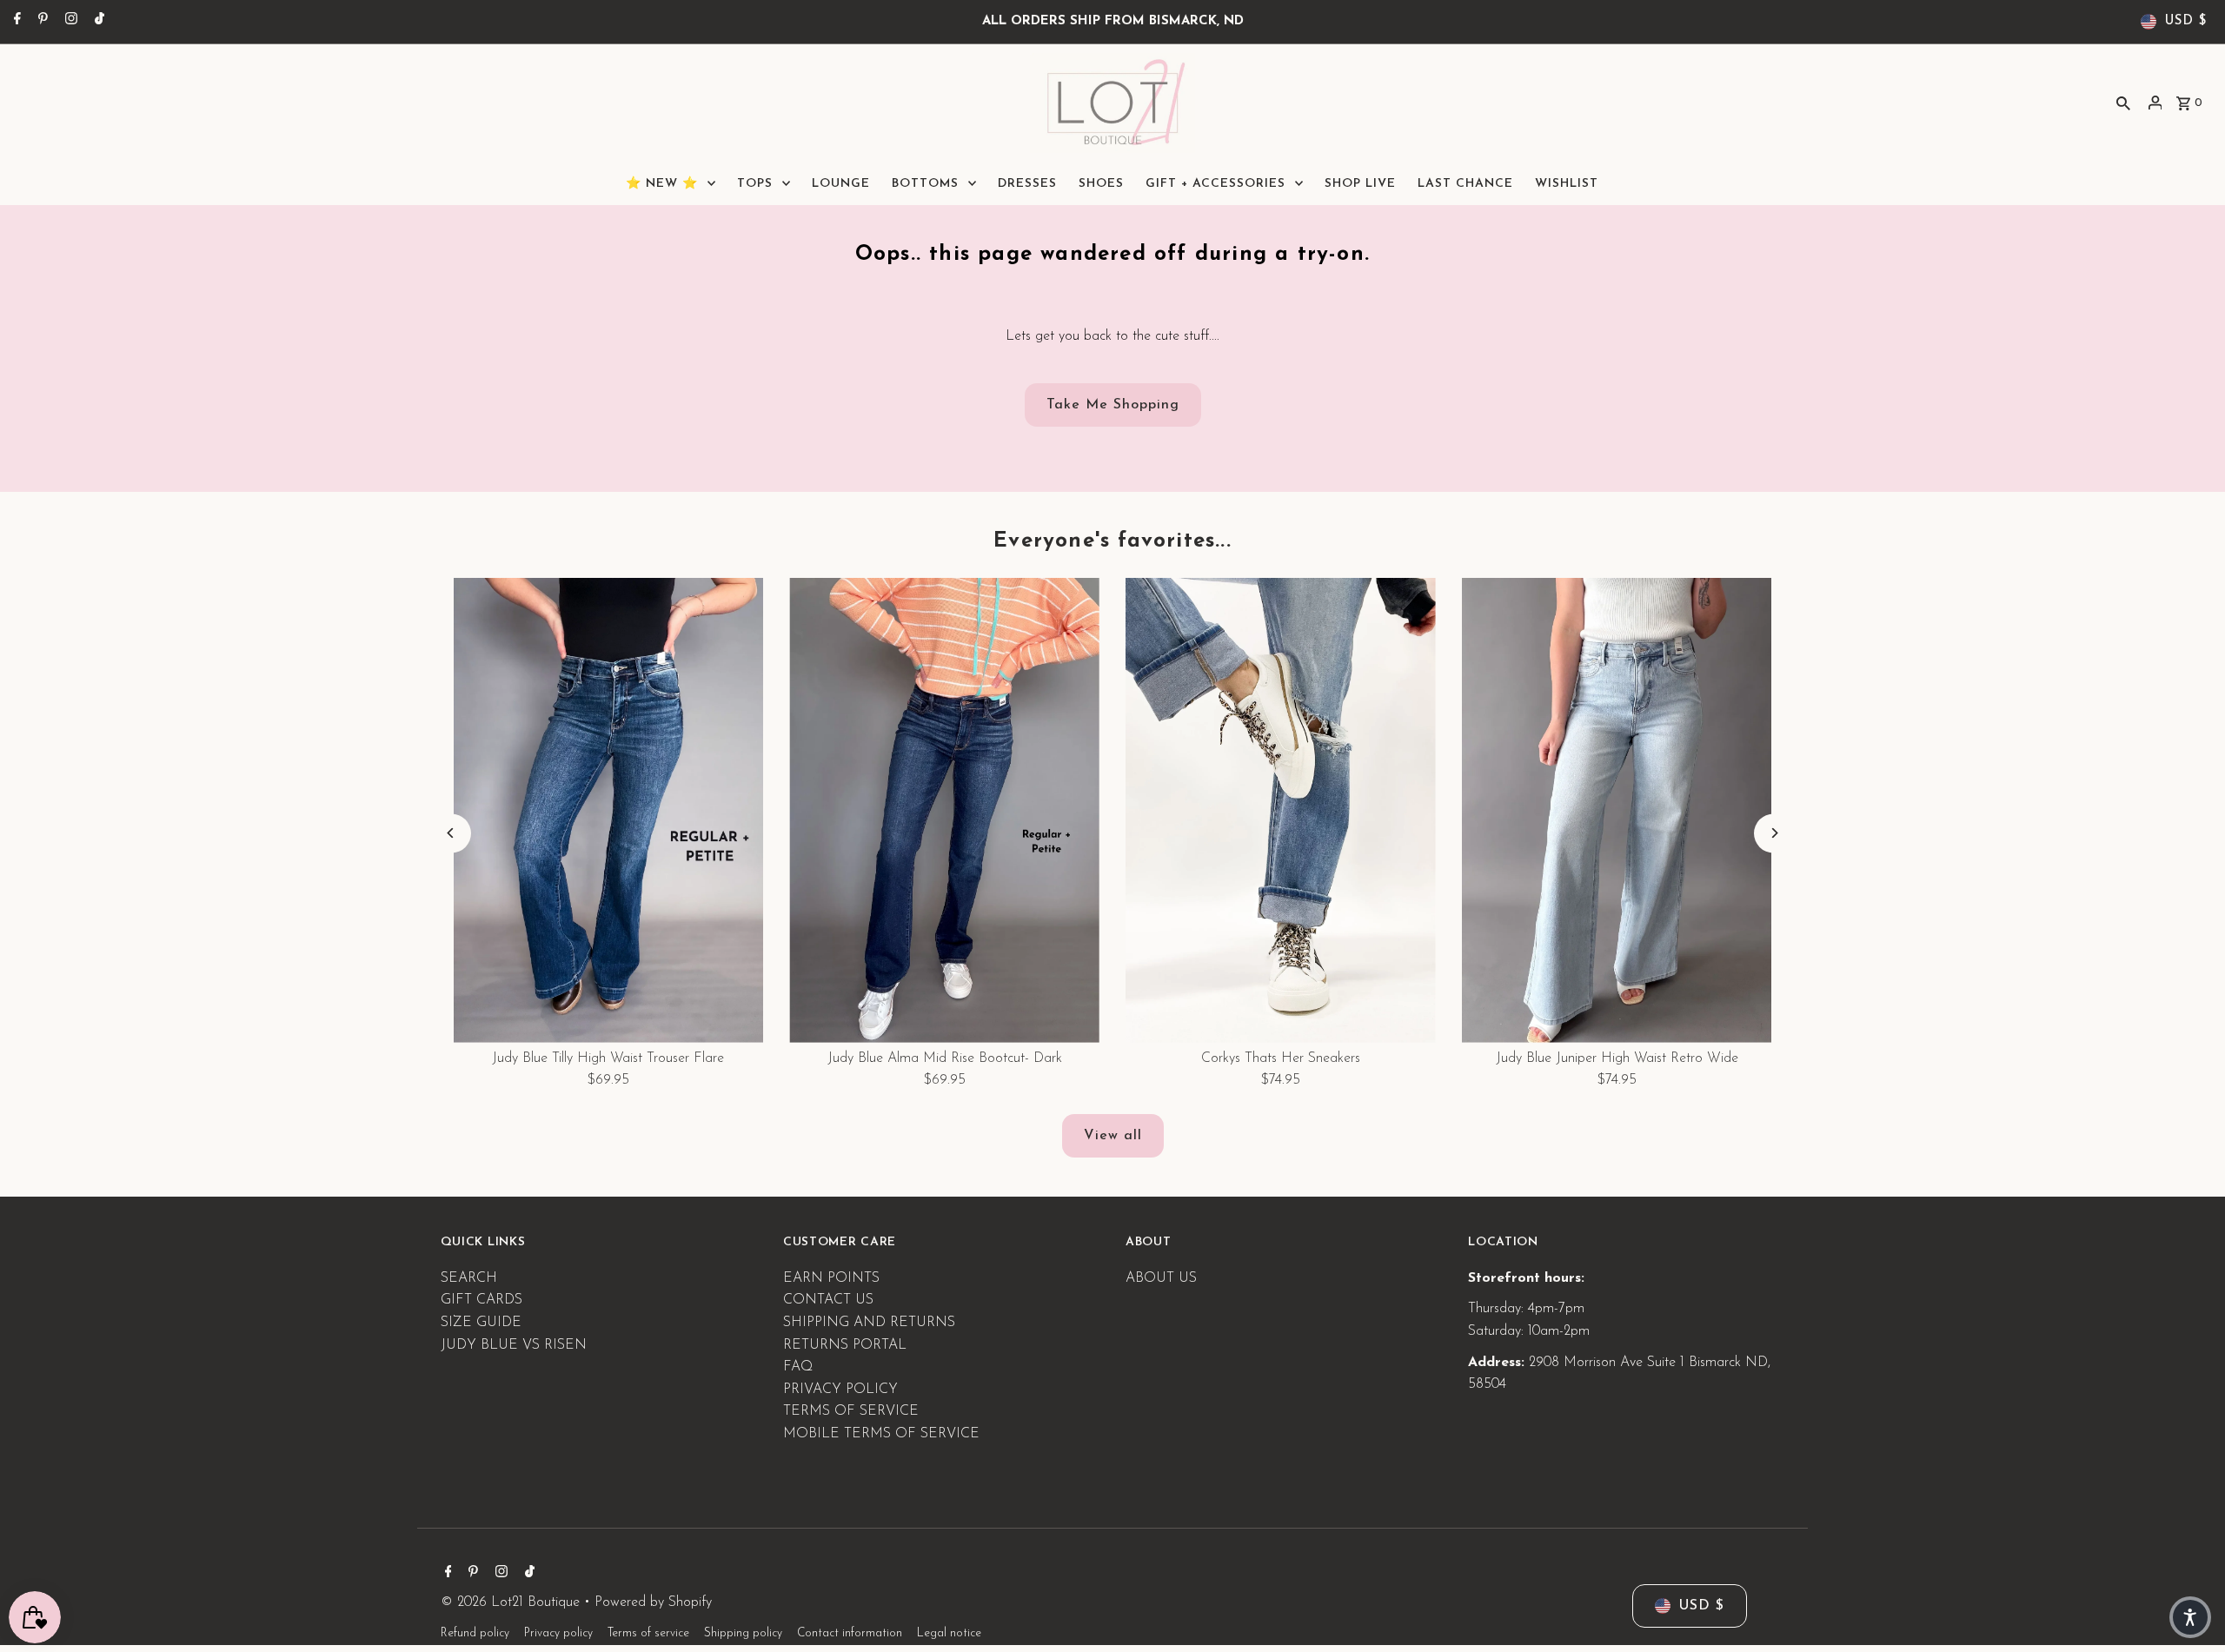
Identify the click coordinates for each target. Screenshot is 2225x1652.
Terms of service (648, 1633)
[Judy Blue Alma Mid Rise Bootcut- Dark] (944, 810)
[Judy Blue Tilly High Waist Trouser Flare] (609, 810)
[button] (2190, 1617)
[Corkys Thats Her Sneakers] (1281, 810)
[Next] (1773, 833)
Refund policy (475, 1633)
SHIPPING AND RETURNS (869, 1323)
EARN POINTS (831, 1278)
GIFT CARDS (482, 1300)
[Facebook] (15, 22)
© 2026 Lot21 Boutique (512, 1602)
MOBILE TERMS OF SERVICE (881, 1434)
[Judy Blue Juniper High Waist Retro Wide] (1617, 810)
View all (1113, 1136)
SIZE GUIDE (481, 1323)
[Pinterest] (41, 22)
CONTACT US (828, 1300)
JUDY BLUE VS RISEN (514, 1345)
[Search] (2123, 103)
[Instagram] (69, 22)
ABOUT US (1161, 1278)
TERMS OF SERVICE (851, 1411)
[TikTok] (97, 22)
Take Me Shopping (1113, 405)
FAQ (798, 1367)
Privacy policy (558, 1633)
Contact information (850, 1633)
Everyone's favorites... (1112, 541)
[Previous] (452, 833)
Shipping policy (743, 1633)
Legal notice (949, 1633)
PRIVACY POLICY (840, 1390)
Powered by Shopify (653, 1602)
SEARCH (469, 1278)
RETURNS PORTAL (845, 1345)
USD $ (2186, 21)
